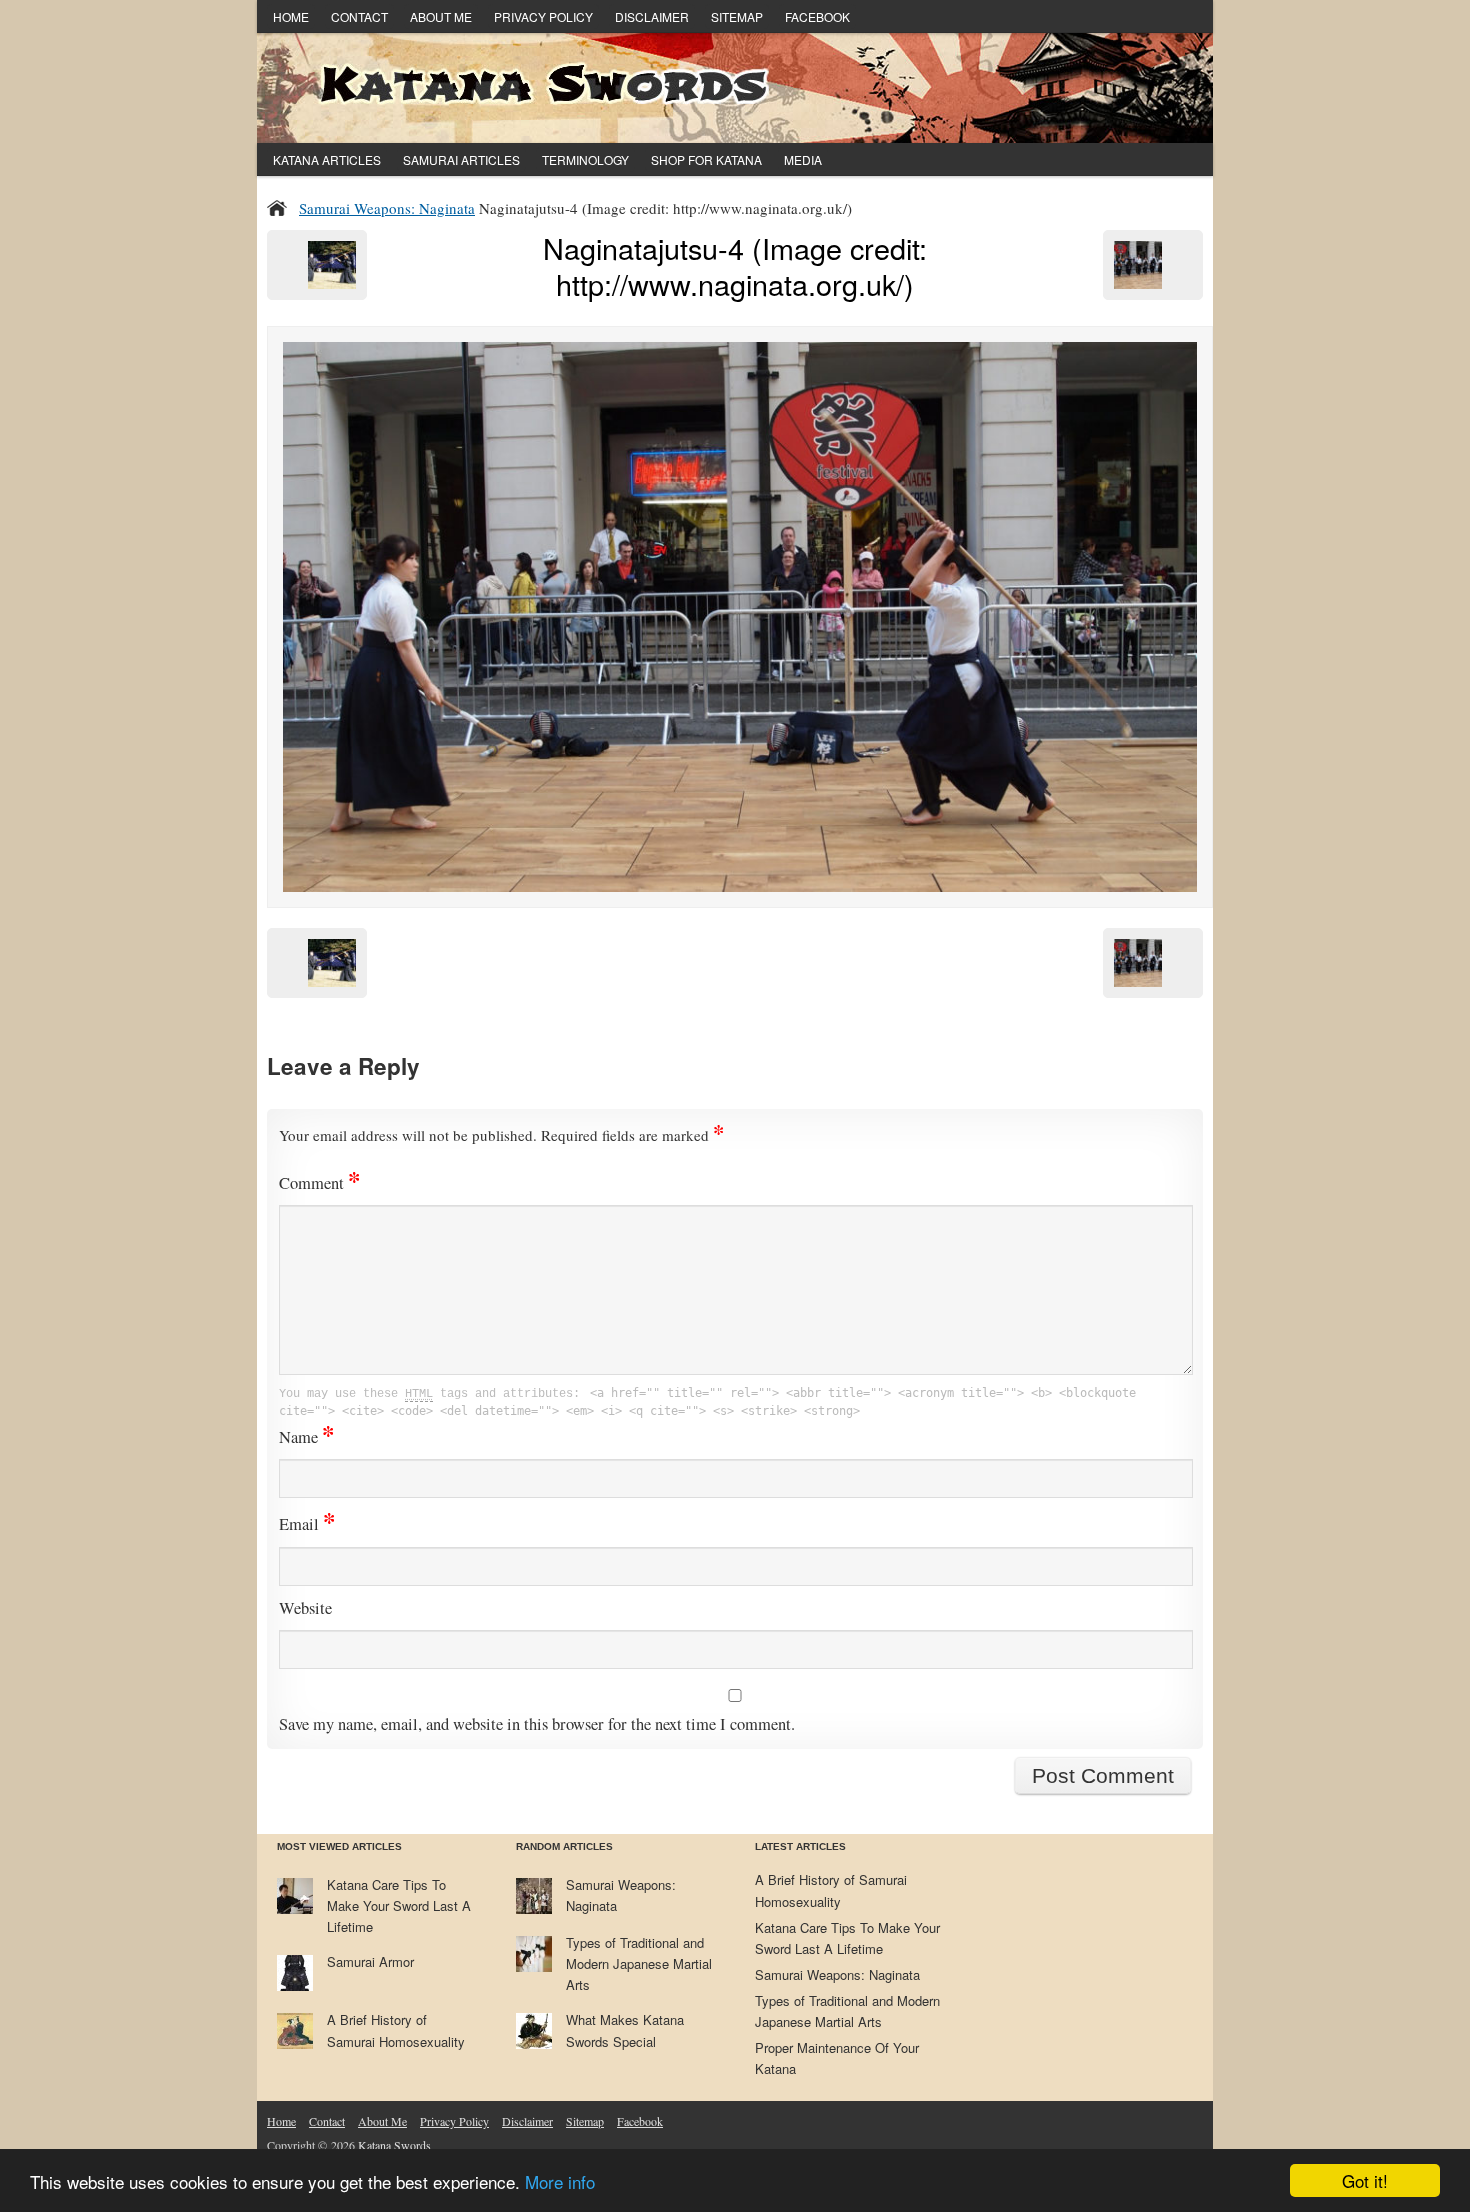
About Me (441, 16)
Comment (319, 1183)
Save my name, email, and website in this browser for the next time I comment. (537, 1724)
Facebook (817, 16)
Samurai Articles (461, 159)
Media (803, 159)
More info (560, 2181)
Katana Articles (327, 159)
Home (291, 16)
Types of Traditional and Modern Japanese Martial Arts (639, 1963)
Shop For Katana (706, 159)
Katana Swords (394, 2145)
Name (306, 1437)
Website (305, 1608)
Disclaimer (652, 16)
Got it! (1365, 2180)
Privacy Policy (543, 16)
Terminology (585, 159)
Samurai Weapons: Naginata (387, 208)
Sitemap (737, 16)
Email (307, 1524)
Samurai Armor (370, 1961)
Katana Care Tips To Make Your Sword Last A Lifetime (399, 1905)
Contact (359, 16)
